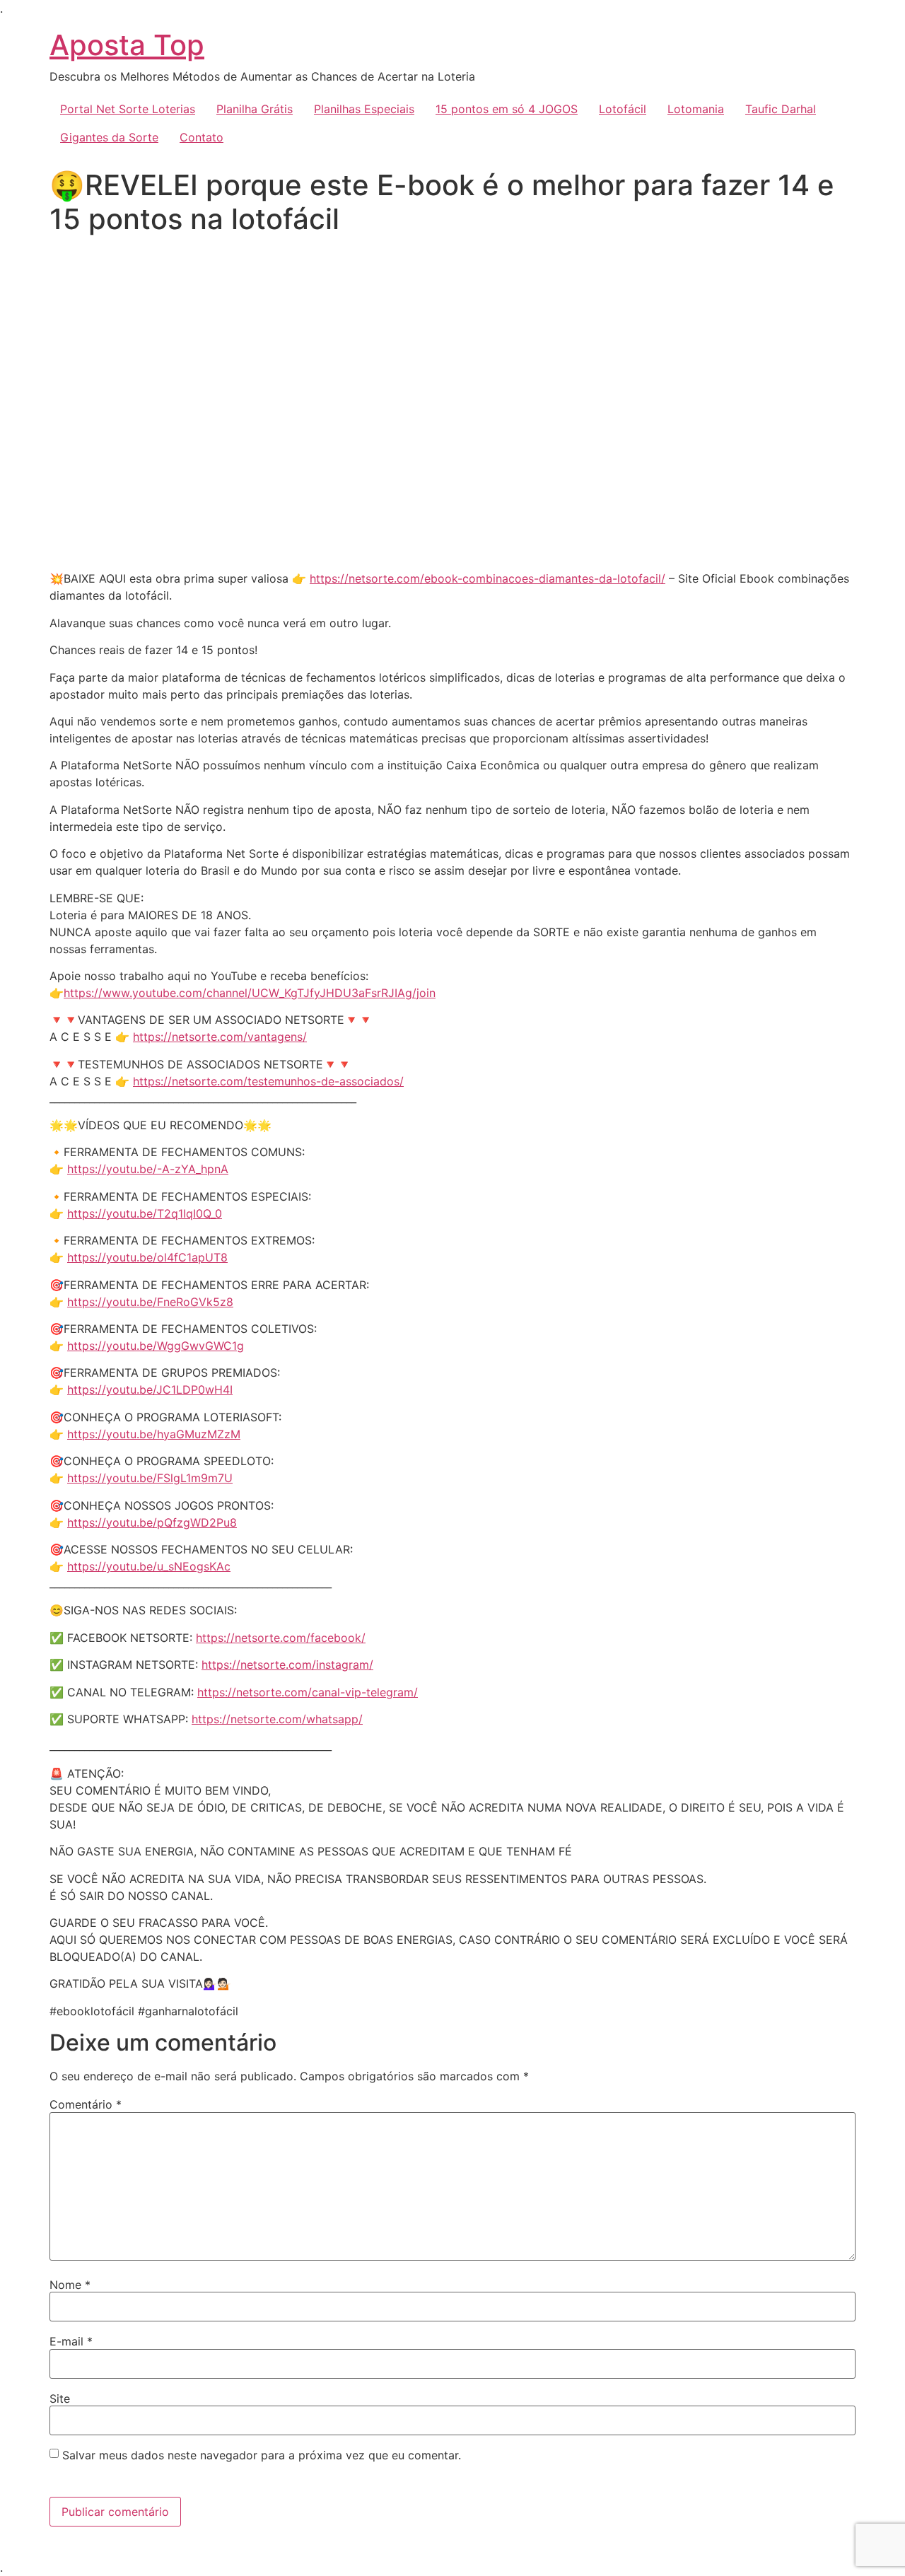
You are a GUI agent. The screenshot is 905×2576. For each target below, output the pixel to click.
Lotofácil (623, 109)
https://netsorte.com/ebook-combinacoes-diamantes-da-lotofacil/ (487, 578)
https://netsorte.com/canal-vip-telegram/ (308, 1692)
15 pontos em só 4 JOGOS (507, 109)
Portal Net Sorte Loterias (128, 109)
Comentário (86, 2104)
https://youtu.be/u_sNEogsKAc (149, 1566)
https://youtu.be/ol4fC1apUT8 (147, 1257)
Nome (70, 2285)
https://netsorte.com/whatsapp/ (277, 1719)
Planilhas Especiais (364, 109)
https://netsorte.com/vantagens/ (220, 1037)
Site (60, 2399)
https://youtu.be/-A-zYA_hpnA (148, 1169)
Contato (202, 137)
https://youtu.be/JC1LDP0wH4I (150, 1389)
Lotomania (696, 109)
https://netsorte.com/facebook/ (281, 1638)
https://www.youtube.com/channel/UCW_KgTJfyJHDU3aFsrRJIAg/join (250, 993)
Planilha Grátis (255, 109)
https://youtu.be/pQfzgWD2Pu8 (152, 1522)
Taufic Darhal (781, 109)
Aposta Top (127, 45)
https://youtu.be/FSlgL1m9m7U (150, 1478)
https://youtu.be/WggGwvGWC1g (156, 1346)
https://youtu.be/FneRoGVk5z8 (150, 1302)
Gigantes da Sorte (109, 137)
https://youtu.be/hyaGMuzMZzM (154, 1434)
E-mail (71, 2341)
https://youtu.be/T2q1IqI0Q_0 (145, 1213)
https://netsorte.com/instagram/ (287, 1665)
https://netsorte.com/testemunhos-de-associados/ (268, 1081)
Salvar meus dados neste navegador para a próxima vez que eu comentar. (262, 2455)
